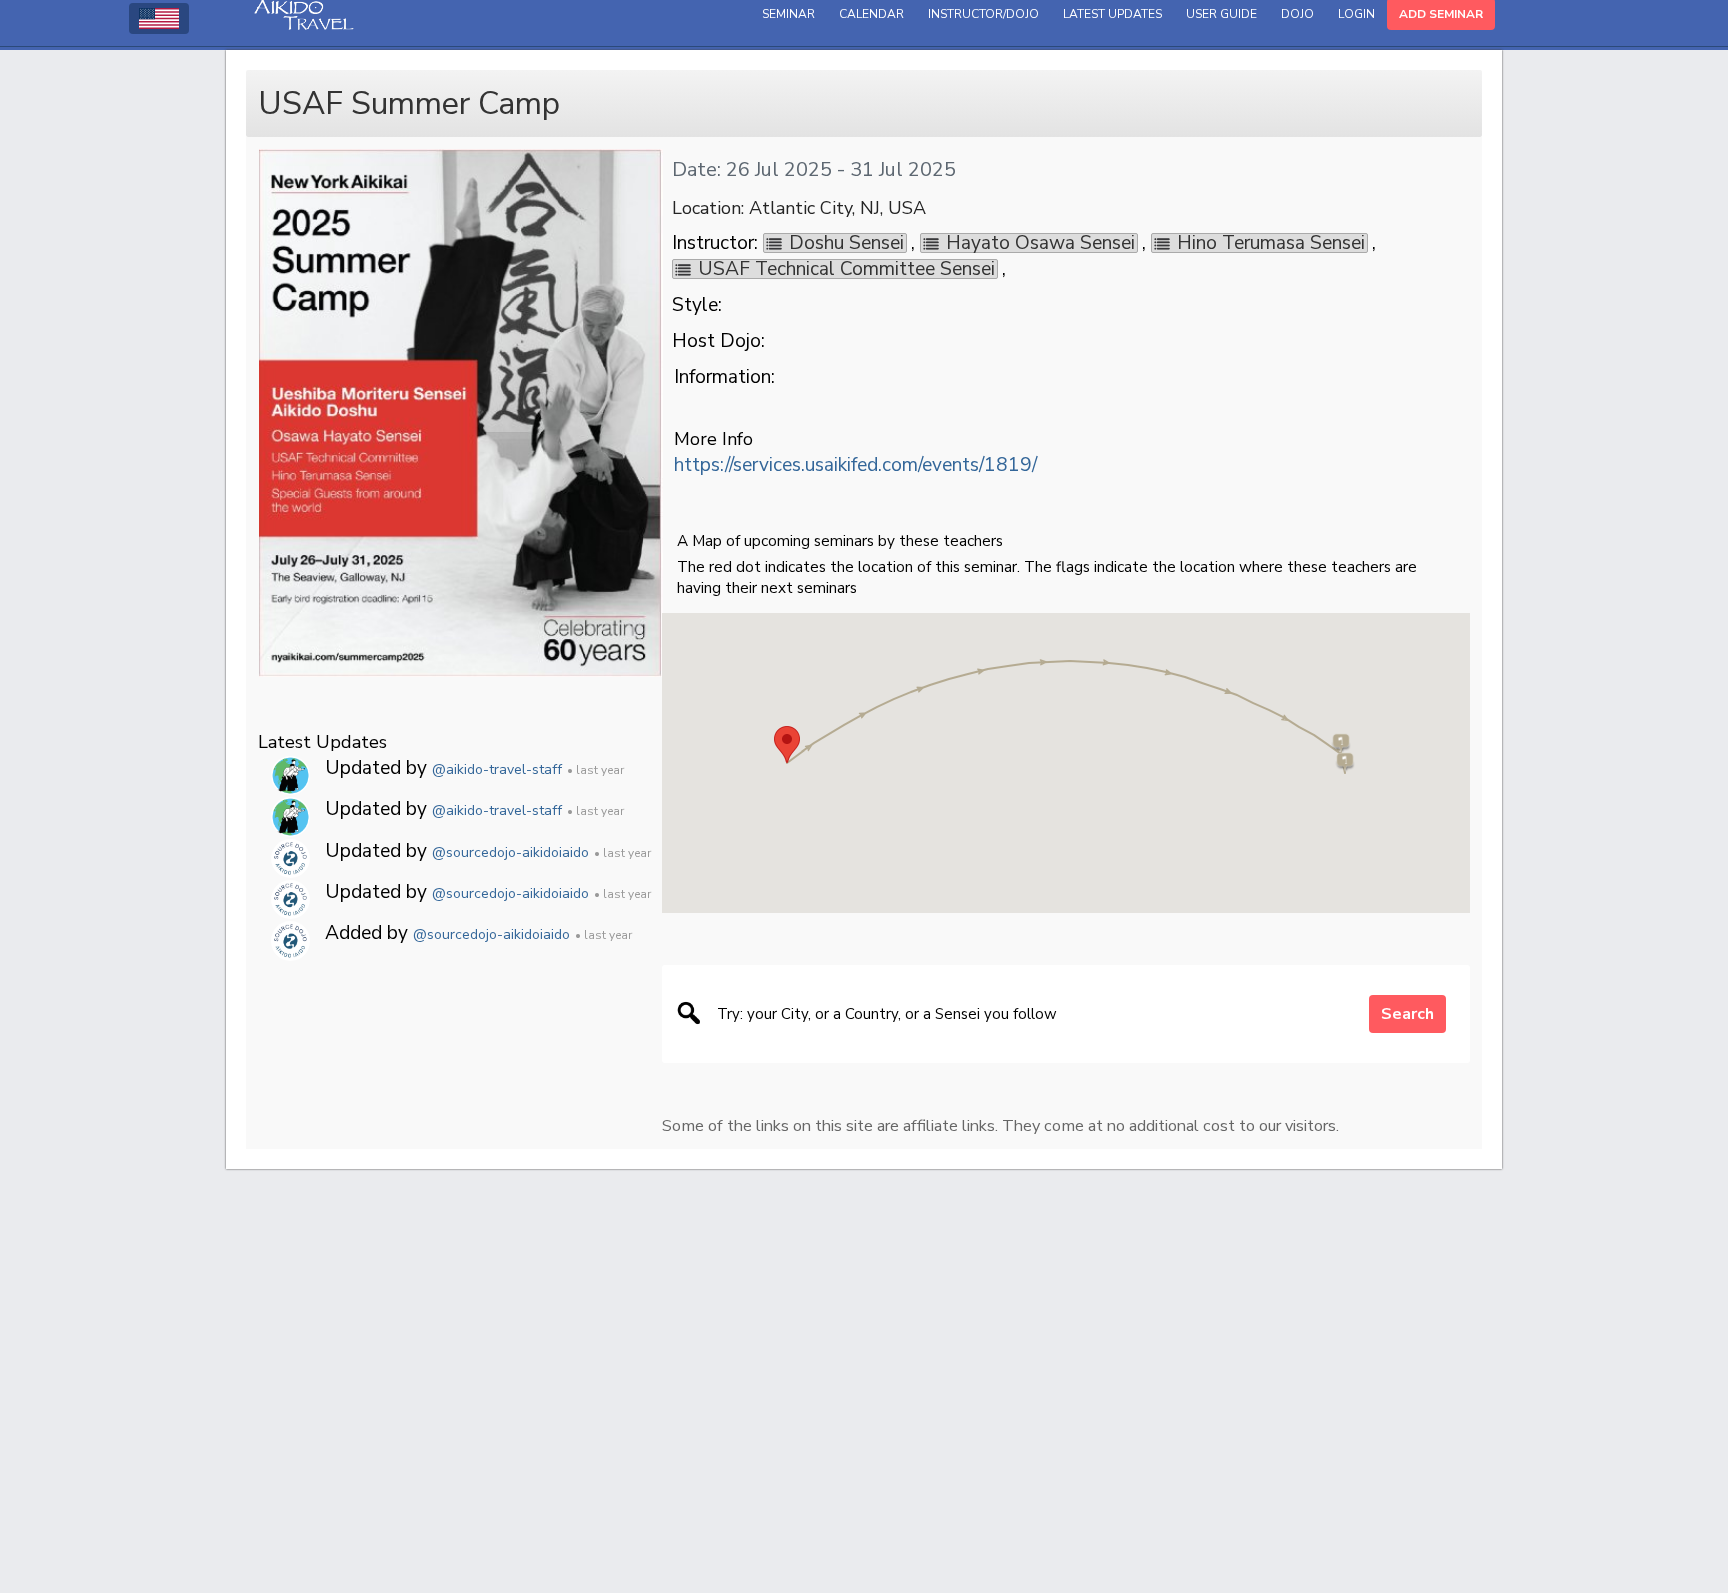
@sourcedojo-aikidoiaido (510, 852)
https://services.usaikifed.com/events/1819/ (855, 465)
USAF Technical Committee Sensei (846, 269)
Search (1407, 1014)
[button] (787, 744)
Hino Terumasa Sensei (1271, 243)
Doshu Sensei (846, 243)
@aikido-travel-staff (497, 769)
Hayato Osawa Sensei (1040, 243)
